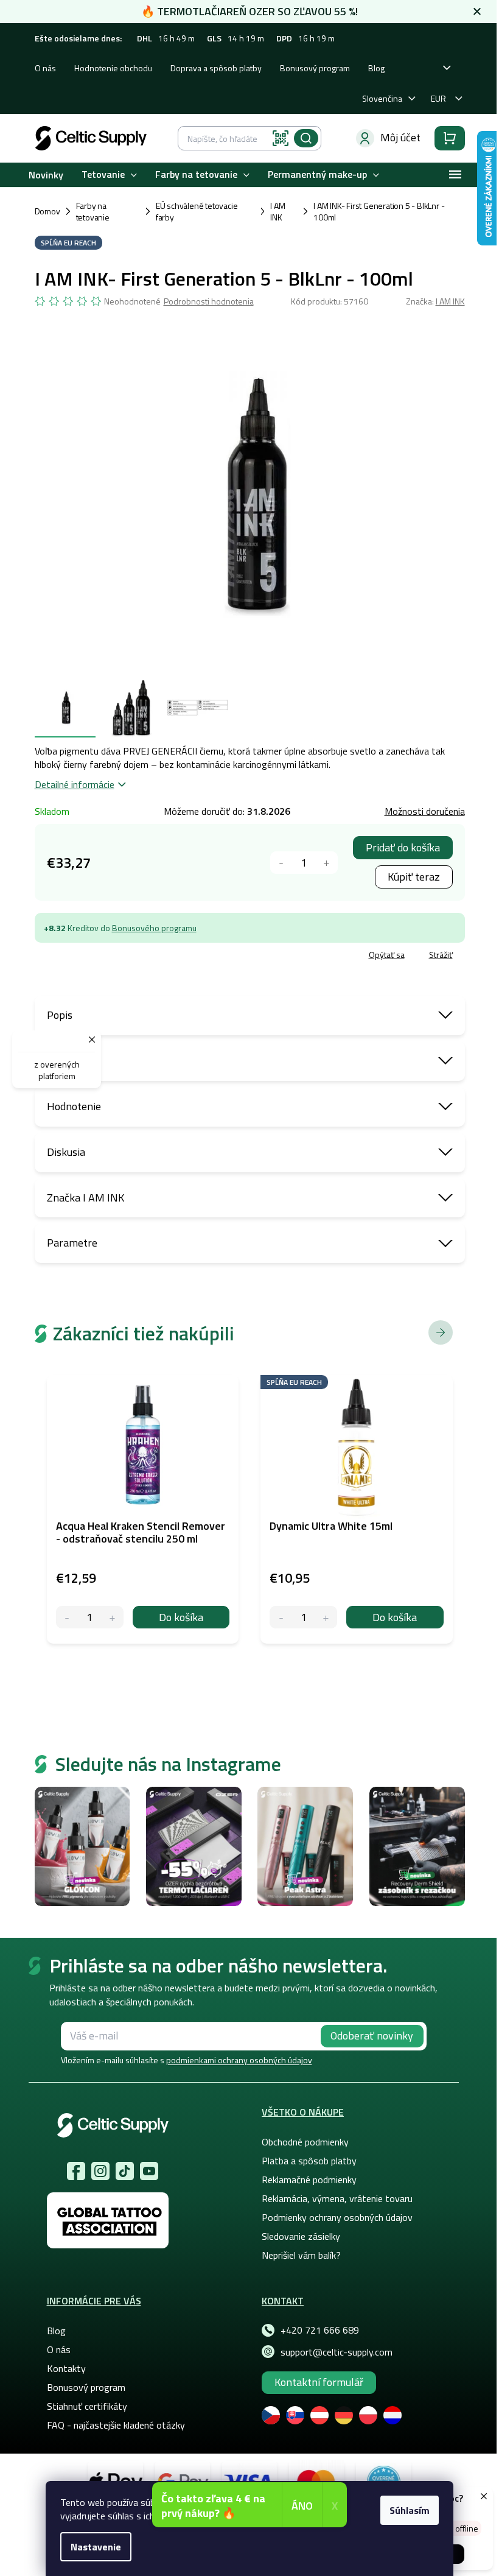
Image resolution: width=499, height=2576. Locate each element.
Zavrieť (123, 956)
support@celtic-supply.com (337, 2352)
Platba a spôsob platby (309, 2161)
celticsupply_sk (100, 2171)
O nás (45, 68)
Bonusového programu (154, 928)
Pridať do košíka (403, 847)
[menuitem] (46, 174)
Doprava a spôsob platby (216, 68)
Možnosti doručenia (425, 811)
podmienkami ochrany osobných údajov (239, 2060)
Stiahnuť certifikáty (87, 2406)
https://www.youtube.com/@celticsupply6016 (149, 2171)
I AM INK (450, 301)
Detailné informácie (75, 784)
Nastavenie (96, 2547)
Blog (376, 68)
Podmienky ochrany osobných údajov (337, 2217)
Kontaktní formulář (319, 2382)
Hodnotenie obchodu (113, 68)
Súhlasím (410, 2510)
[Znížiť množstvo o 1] (281, 863)
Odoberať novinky (372, 2036)
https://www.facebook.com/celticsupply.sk (76, 2171)
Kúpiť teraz (414, 877)
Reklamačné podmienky (309, 2180)
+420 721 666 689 (320, 2330)
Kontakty (66, 2368)
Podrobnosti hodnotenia (209, 301)
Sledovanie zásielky (301, 2236)
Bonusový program (315, 68)
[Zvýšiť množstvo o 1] (326, 863)
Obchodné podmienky (305, 2142)
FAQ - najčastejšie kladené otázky (116, 2425)
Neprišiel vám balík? (301, 2255)
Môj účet (400, 137)
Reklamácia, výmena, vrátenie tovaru (337, 2198)
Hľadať (306, 138)
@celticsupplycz (125, 2171)
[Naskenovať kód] (281, 138)
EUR (438, 98)
